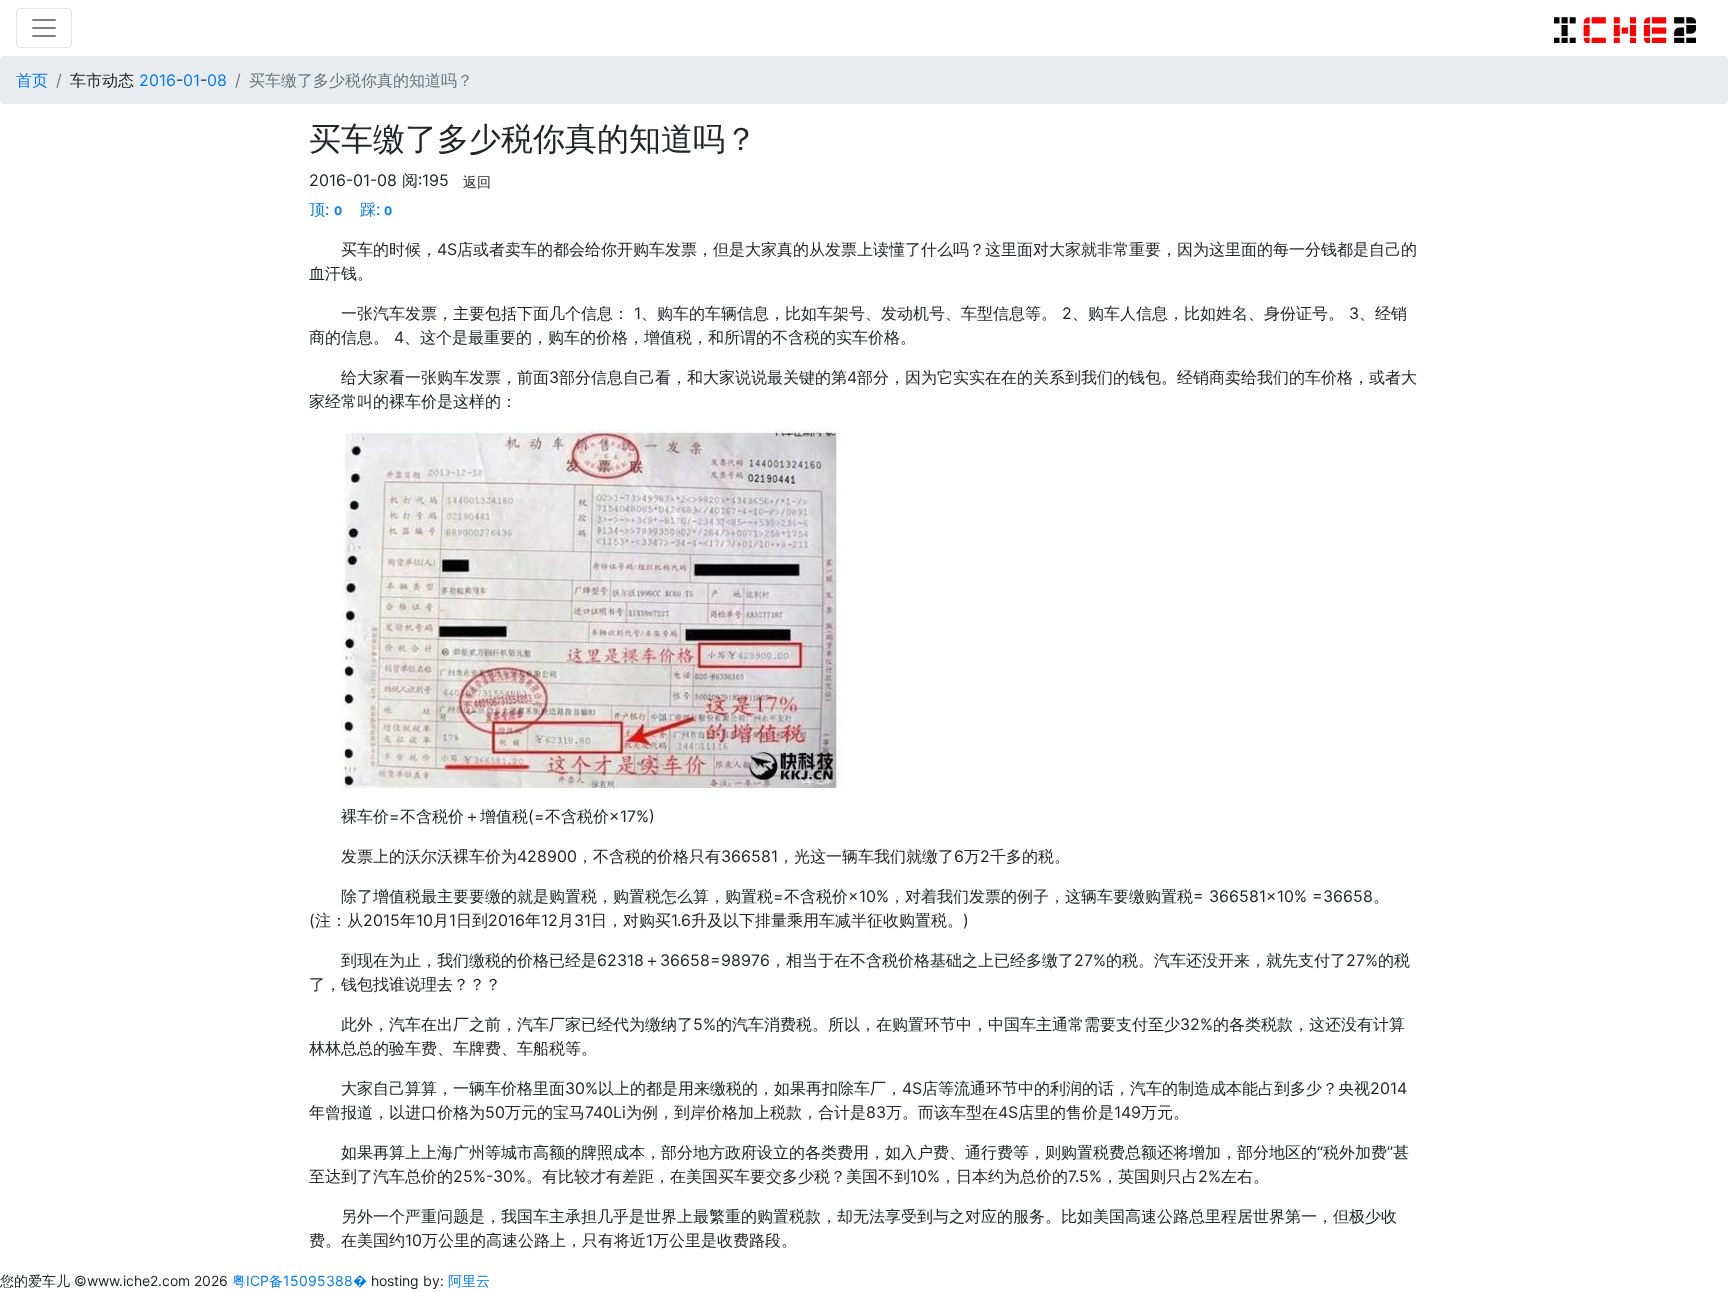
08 (217, 80)
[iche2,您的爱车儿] (1625, 28)
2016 (157, 80)
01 (191, 80)
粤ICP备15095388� (301, 1280)
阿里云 (469, 1280)
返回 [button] (477, 181)
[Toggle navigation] (44, 28)
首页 (32, 80)
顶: (325, 209)
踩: (376, 209)
